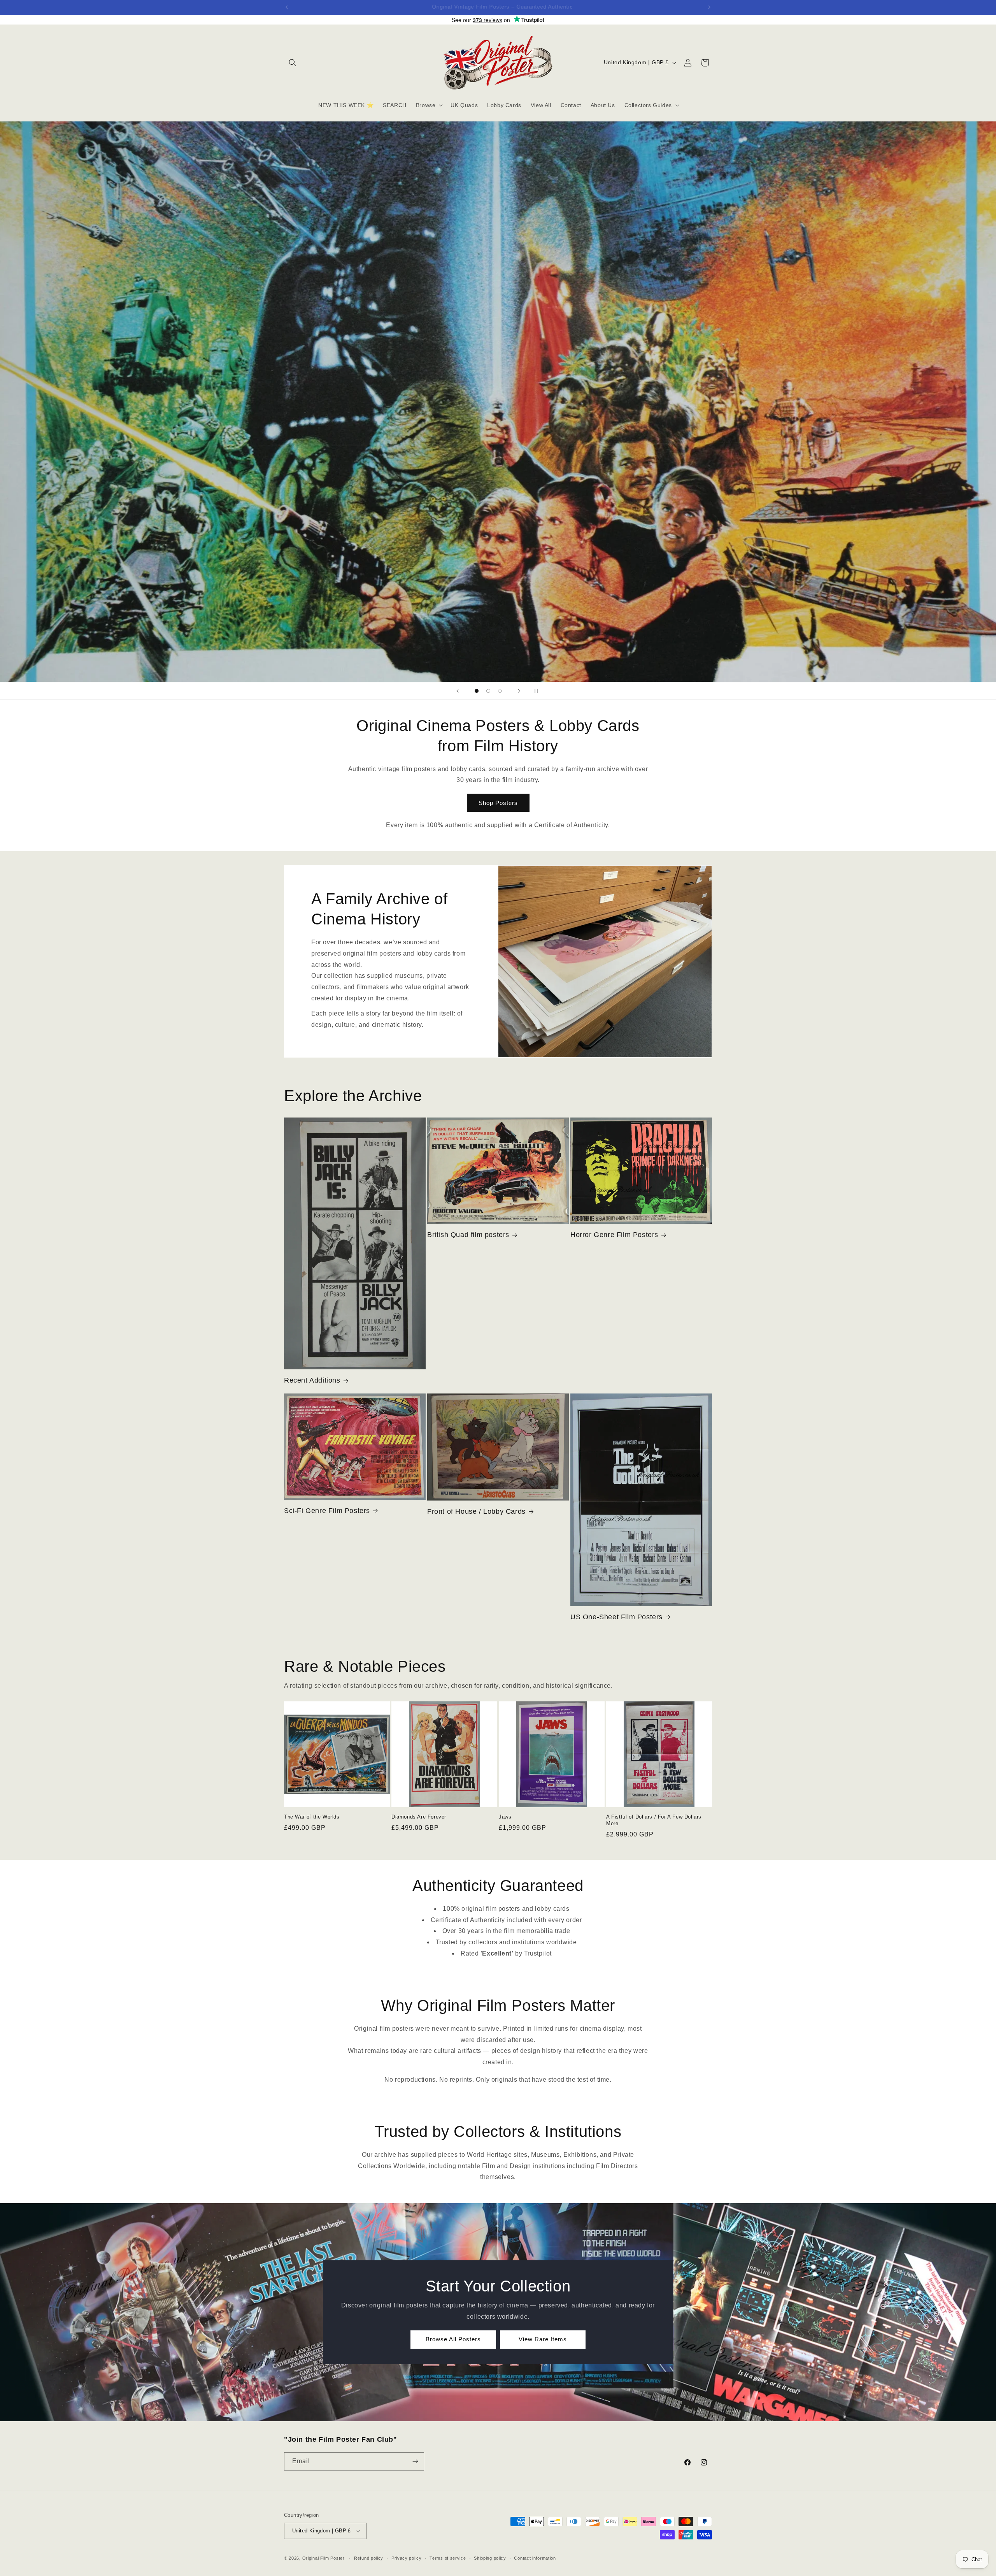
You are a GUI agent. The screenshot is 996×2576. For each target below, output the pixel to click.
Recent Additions (312, 1380)
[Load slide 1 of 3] (477, 691)
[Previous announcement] (287, 7)
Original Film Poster (324, 2558)
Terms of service (448, 2558)
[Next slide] (519, 691)
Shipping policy (490, 2558)
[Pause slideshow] (538, 691)
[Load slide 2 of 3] (488, 691)
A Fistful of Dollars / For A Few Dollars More (654, 1820)
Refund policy (369, 2558)
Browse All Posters (453, 2339)
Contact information (535, 2558)
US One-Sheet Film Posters (616, 1617)
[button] (293, 63)
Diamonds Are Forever (419, 1817)
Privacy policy (407, 2558)
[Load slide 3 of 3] (500, 691)
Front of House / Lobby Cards (476, 1511)
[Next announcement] (709, 7)
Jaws (505, 1817)
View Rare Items (543, 2339)
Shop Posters (498, 803)
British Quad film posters (468, 1235)
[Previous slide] (458, 691)
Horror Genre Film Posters (614, 1235)
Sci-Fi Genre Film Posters (327, 1511)
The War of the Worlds (312, 1817)
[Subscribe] (415, 2461)
